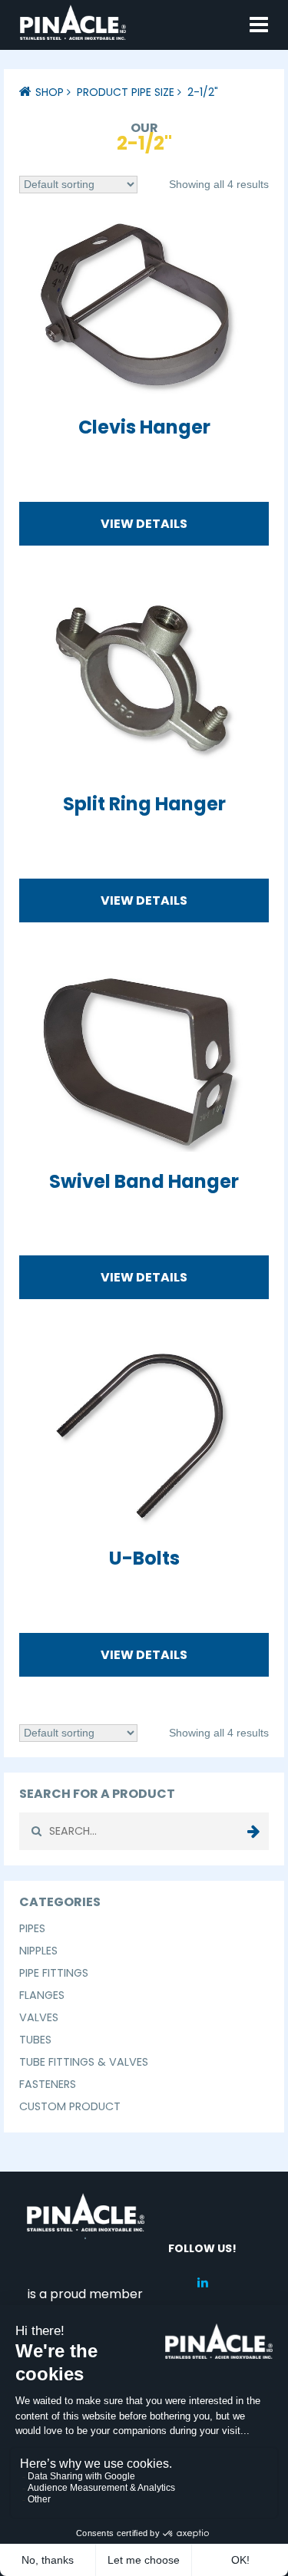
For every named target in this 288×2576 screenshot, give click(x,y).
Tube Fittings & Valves (84, 2062)
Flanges (42, 1995)
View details (144, 524)
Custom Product (70, 2106)
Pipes (32, 1928)
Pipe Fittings (54, 1973)
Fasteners (48, 2084)
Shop (50, 92)
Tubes (35, 2040)
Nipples (38, 1951)
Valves (39, 2017)
